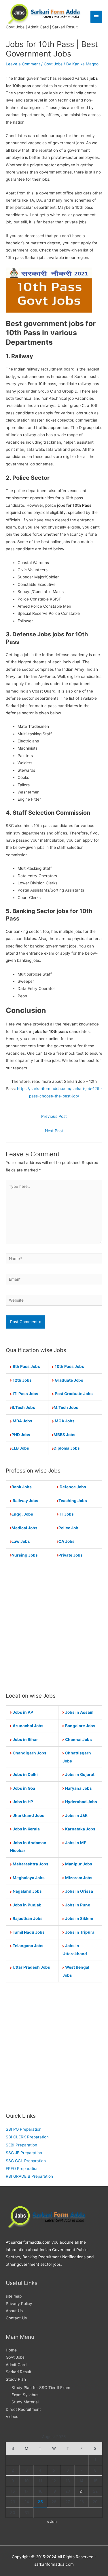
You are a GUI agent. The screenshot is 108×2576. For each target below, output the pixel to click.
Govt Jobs (53, 64)
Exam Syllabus (25, 2395)
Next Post (54, 1131)
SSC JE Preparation (24, 2153)
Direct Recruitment (23, 2409)
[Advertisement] (54, 1627)
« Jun (52, 2522)
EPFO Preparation (22, 2169)
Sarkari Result (19, 2372)
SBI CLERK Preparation (27, 2137)
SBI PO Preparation (24, 2129)
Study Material (25, 2402)
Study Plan (16, 2379)
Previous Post (54, 1116)
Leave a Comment (23, 64)
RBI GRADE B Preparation (29, 2176)
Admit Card (16, 2365)
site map (14, 2296)
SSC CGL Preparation (26, 2161)
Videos (12, 2417)
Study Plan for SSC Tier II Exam (41, 2388)
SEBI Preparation (21, 2145)
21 (82, 2491)
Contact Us (16, 2318)
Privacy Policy (19, 2304)
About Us (14, 2311)
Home (11, 2350)
